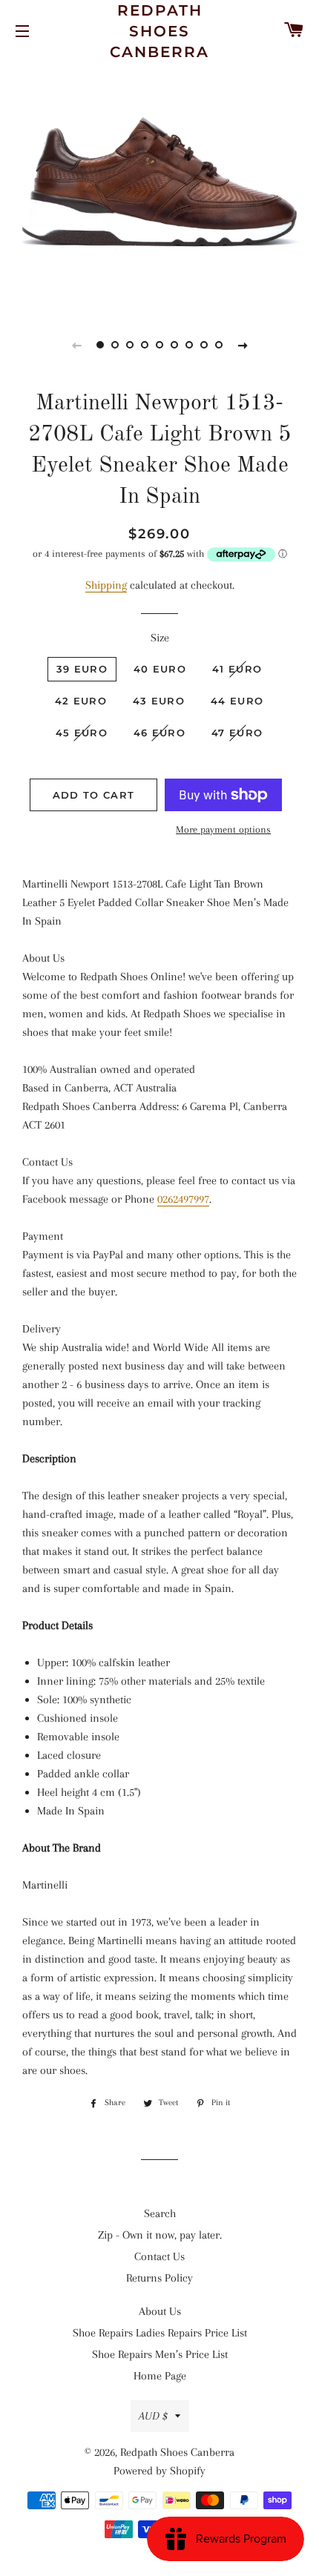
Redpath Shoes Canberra (159, 31)
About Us (160, 2311)
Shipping (106, 585)
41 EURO (237, 669)
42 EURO (81, 701)
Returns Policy (159, 2278)
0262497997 (183, 1199)
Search (160, 2213)
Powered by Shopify (159, 2471)
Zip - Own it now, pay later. (160, 2235)
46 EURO (159, 733)
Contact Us (159, 2256)
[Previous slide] (76, 345)
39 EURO (82, 669)
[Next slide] (243, 345)
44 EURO (237, 701)
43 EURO (159, 701)
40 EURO (160, 669)
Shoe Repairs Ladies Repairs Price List (160, 2333)
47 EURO (237, 733)
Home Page (160, 2376)
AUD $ (153, 2416)
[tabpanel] (159, 184)
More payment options (223, 829)
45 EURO (82, 733)
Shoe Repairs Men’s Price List (160, 2354)
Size (160, 638)
